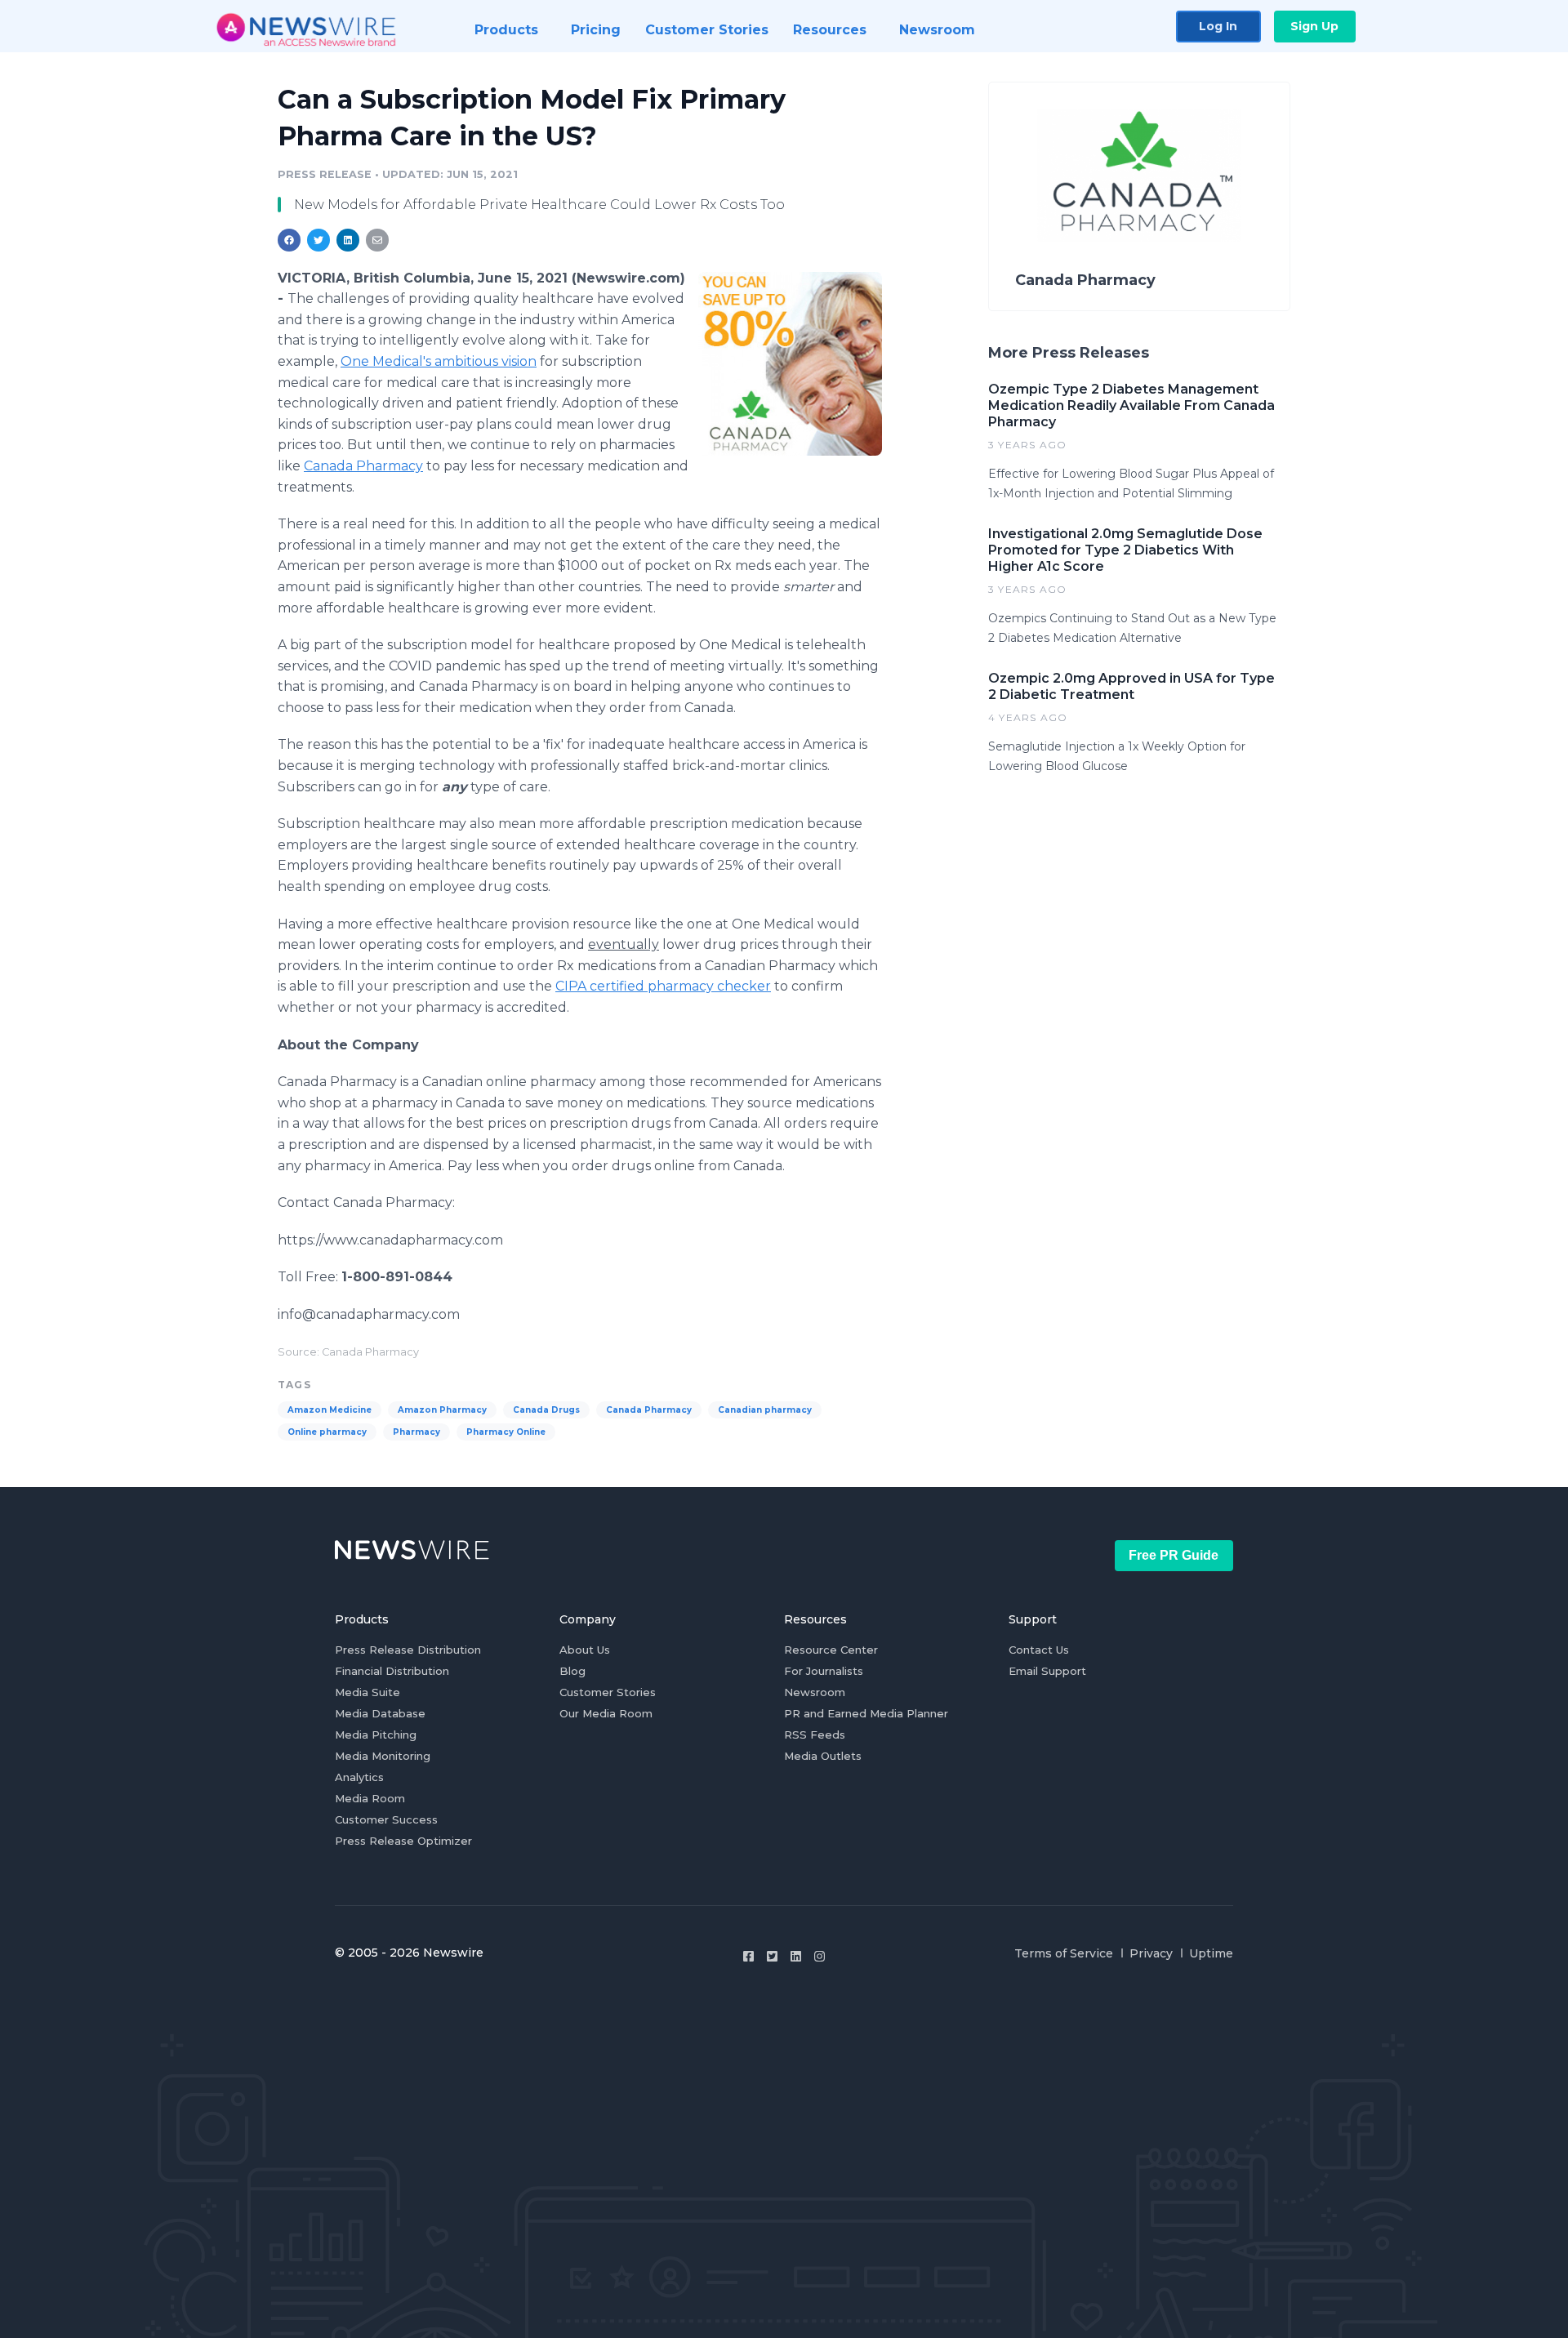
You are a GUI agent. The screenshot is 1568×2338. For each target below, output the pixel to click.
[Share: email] (377, 240)
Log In (1218, 26)
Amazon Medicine (330, 1410)
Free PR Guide (1174, 1555)
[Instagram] (820, 1956)
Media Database (380, 1713)
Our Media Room (606, 1713)
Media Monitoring (383, 1756)
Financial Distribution (392, 1671)
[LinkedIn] (796, 1956)
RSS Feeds (815, 1735)
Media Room (370, 1798)
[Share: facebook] (289, 240)
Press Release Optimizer (403, 1841)
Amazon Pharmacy (442, 1410)
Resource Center (831, 1650)
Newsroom (815, 1692)
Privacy (1151, 1953)
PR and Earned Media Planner (866, 1713)
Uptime (1211, 1953)
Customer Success (386, 1819)
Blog (572, 1671)
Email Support (1047, 1671)
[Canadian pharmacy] (790, 363)
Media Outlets (823, 1756)
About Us (585, 1650)
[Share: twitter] (318, 240)
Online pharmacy (327, 1432)
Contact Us (1039, 1650)
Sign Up (1314, 26)
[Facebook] (748, 1956)
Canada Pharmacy (363, 466)
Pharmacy (416, 1432)
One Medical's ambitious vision (439, 361)
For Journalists (824, 1671)
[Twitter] (772, 1956)
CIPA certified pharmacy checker (663, 986)
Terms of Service (1064, 1953)
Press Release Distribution (408, 1650)
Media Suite (367, 1692)
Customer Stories (608, 1692)
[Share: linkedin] (348, 240)
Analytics (359, 1777)
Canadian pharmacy (765, 1410)
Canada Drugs (546, 1410)
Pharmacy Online (506, 1432)
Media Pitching (376, 1735)
